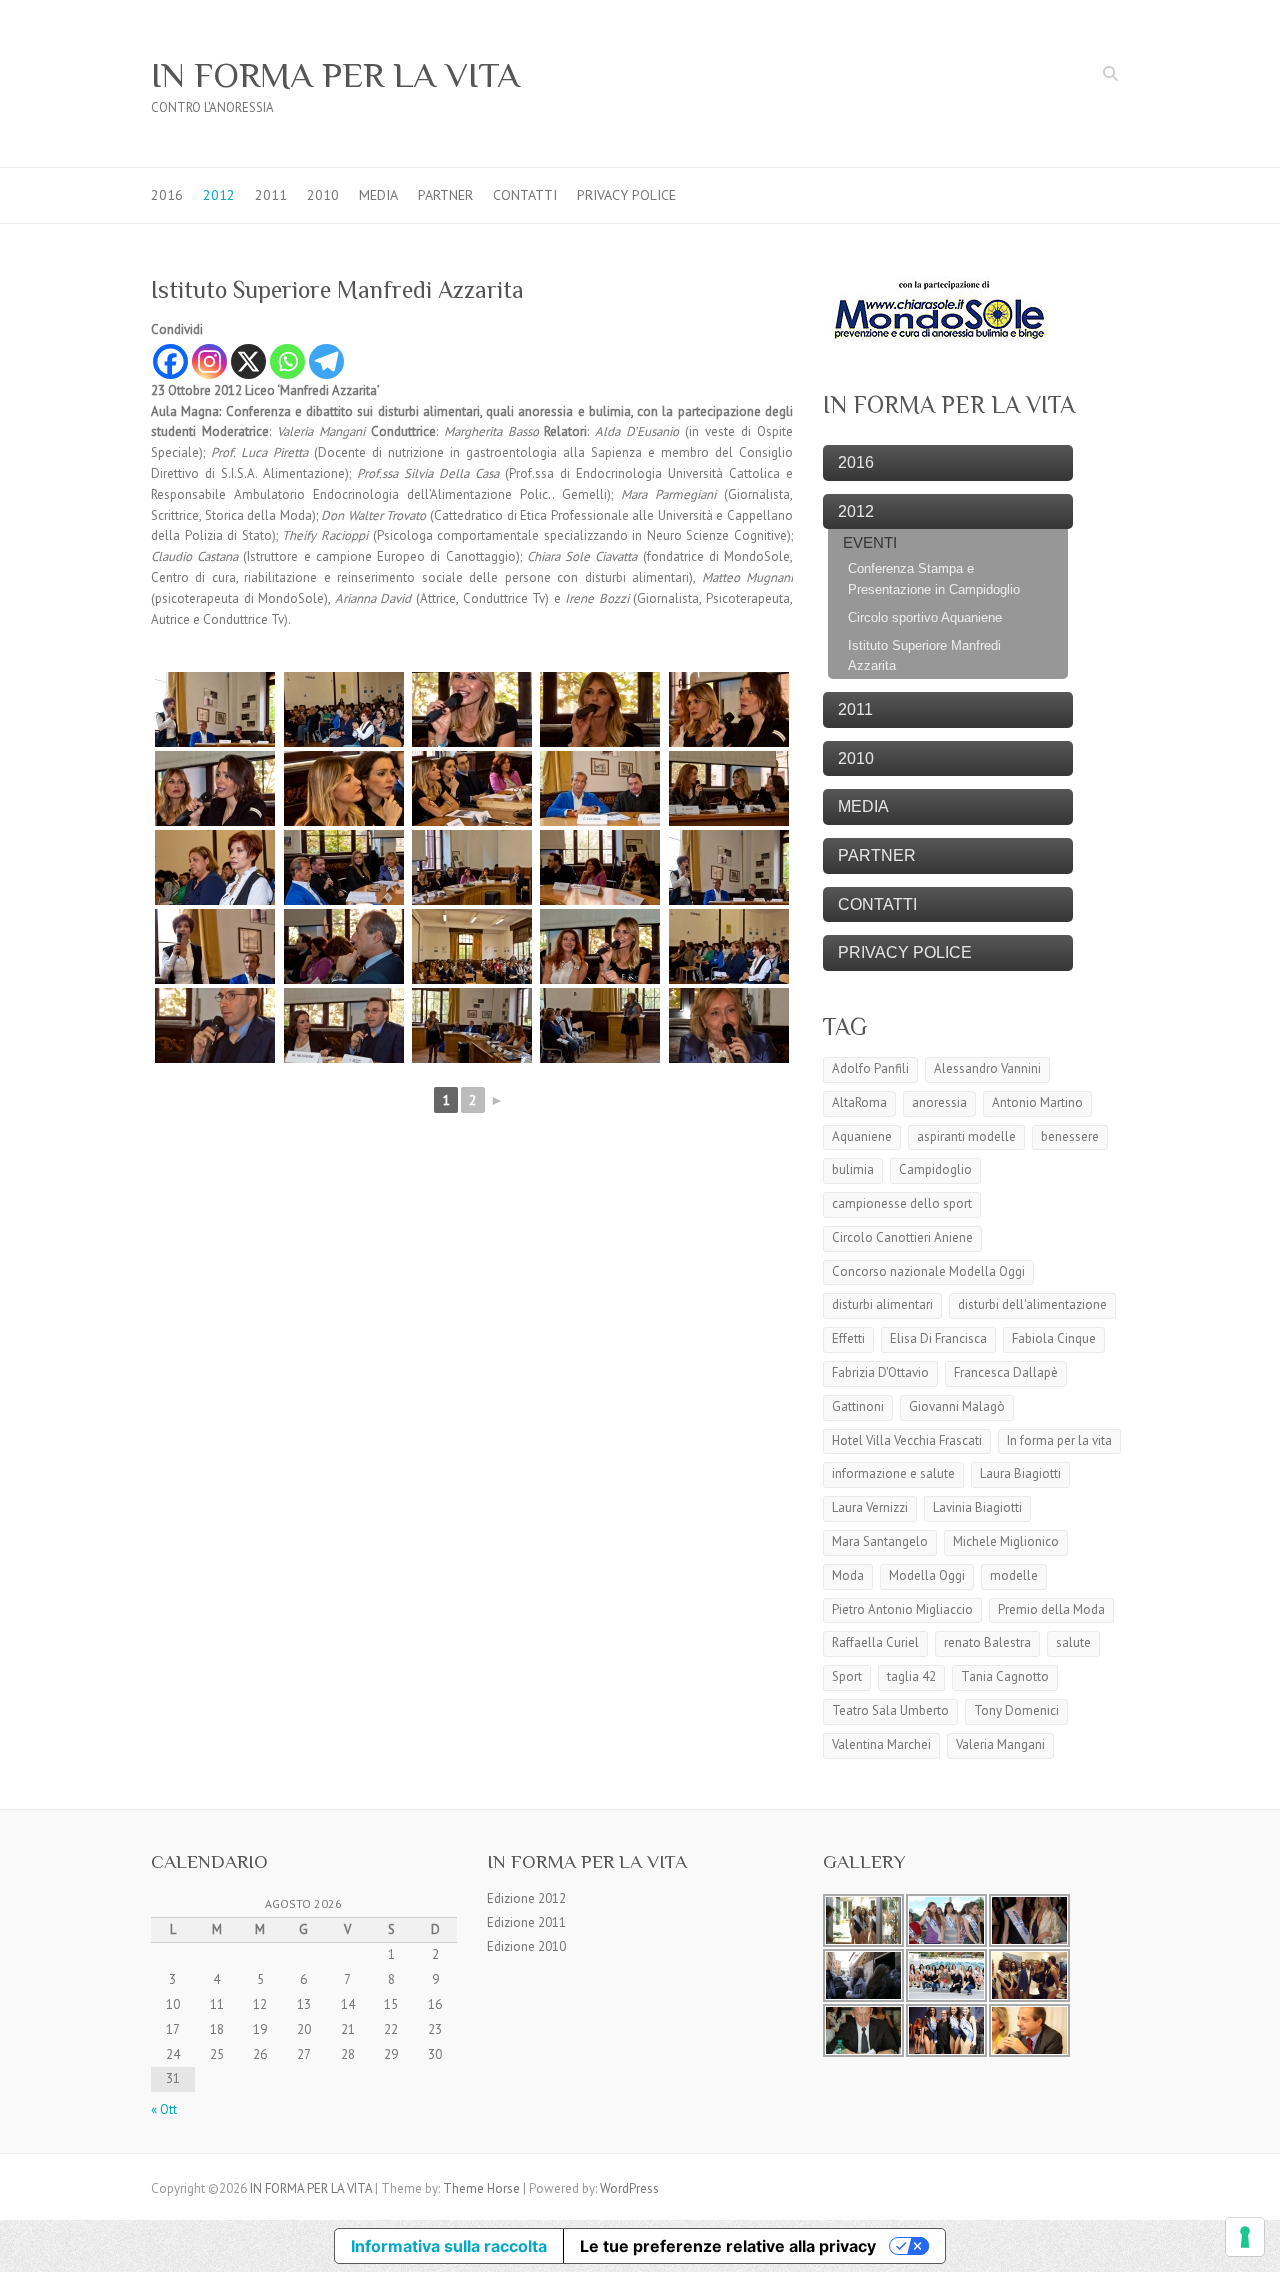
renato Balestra (987, 1642)
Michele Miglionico (1006, 1541)
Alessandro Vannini (987, 1068)
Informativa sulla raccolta (449, 2246)
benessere (1070, 1136)
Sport (847, 1676)
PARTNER (445, 195)
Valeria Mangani (1000, 1744)
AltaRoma (859, 1102)
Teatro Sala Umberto (890, 1710)
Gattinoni (858, 1406)
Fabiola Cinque (1054, 1338)
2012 (219, 195)
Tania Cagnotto (1005, 1676)
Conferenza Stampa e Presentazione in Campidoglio (934, 579)
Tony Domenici (1016, 1710)
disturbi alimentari (882, 1304)
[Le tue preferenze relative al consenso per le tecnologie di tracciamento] (1245, 2237)
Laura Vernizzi (870, 1507)
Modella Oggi (927, 1575)
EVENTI (870, 542)
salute (1073, 1642)
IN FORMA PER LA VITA (335, 75)
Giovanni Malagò (957, 1406)
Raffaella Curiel (875, 1642)
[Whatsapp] (287, 361)
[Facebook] (170, 361)
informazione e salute (893, 1473)
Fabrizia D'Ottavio (880, 1372)
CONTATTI (525, 195)
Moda (848, 1575)
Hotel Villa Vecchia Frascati (907, 1440)
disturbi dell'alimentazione (1032, 1304)
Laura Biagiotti (1020, 1473)
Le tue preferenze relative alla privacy (728, 2246)
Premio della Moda (1051, 1609)
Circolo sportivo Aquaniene (925, 617)
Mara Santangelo (880, 1541)
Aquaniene (862, 1136)
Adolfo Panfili (870, 1068)
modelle (1014, 1575)
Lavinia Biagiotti (977, 1507)
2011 (271, 195)
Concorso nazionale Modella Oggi (928, 1271)
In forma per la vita (1059, 1440)
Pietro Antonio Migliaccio (902, 1609)
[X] (248, 361)
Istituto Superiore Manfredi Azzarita (924, 656)
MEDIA (378, 195)
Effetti (848, 1338)
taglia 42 (911, 1676)
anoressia (939, 1102)
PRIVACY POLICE (626, 195)
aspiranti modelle (966, 1136)
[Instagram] (209, 361)
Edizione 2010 (526, 1946)
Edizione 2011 (526, 1922)
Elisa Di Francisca (938, 1338)
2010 (323, 195)
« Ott (164, 2109)
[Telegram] (326, 361)
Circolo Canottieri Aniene (902, 1237)
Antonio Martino (1037, 1102)
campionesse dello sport (902, 1203)
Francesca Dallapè (1006, 1372)
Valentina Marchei (881, 1744)
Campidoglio (935, 1169)
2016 (167, 195)
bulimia (853, 1169)
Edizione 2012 (526, 1898)
